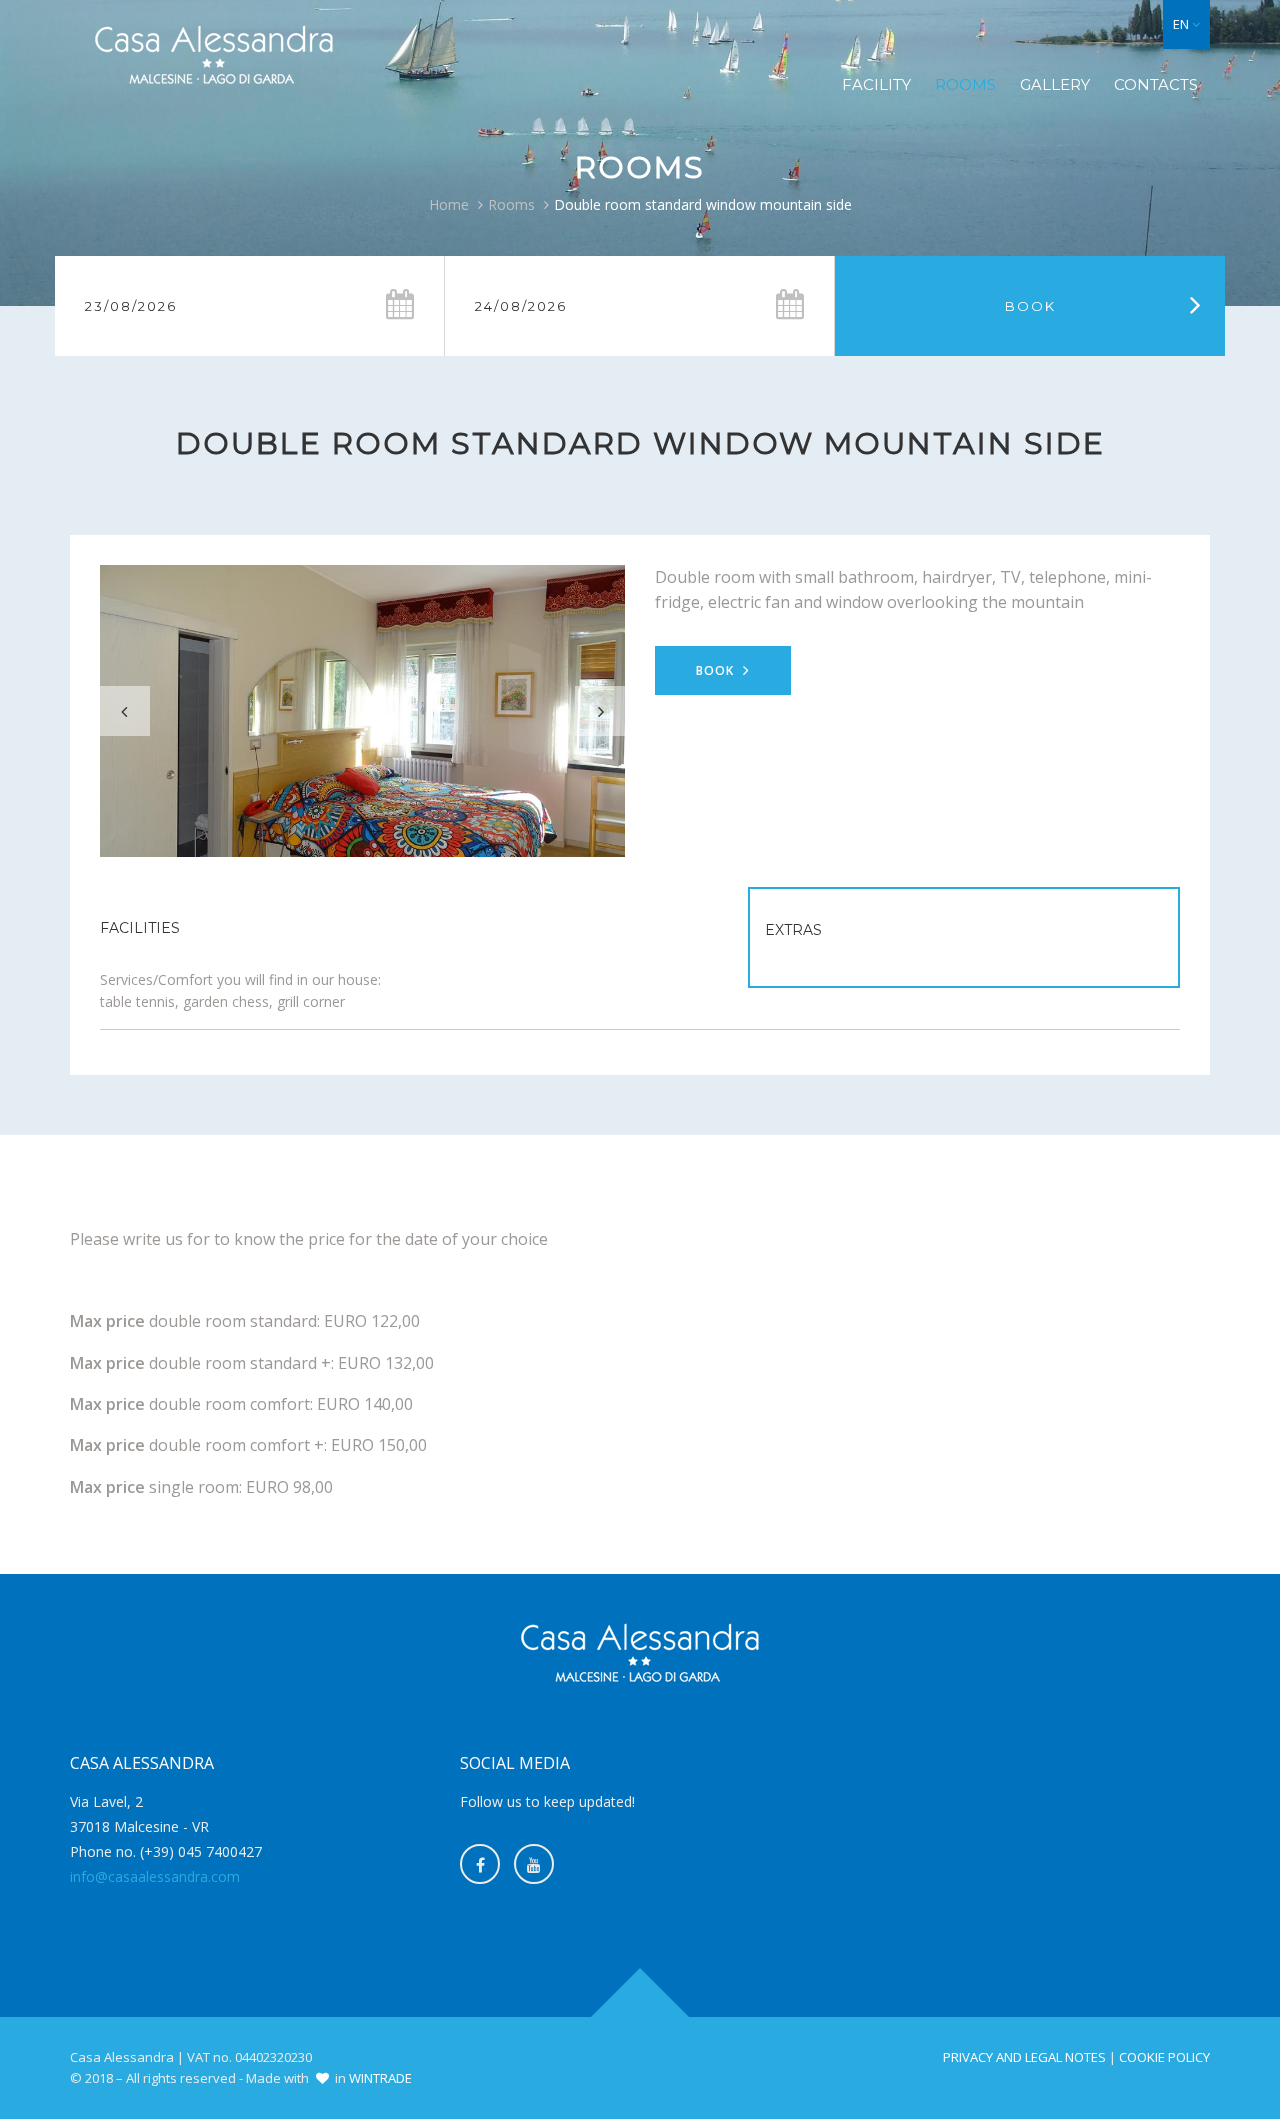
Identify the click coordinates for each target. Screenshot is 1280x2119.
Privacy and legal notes (1024, 2057)
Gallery (1055, 84)
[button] (1186, 24)
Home (449, 204)
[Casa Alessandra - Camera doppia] (362, 711)
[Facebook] (480, 1864)
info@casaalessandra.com (155, 1876)
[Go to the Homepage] (214, 56)
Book (717, 670)
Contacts (1156, 84)
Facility (876, 84)
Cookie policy (1164, 2057)
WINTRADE (380, 2078)
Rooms (965, 84)
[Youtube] (534, 1864)
